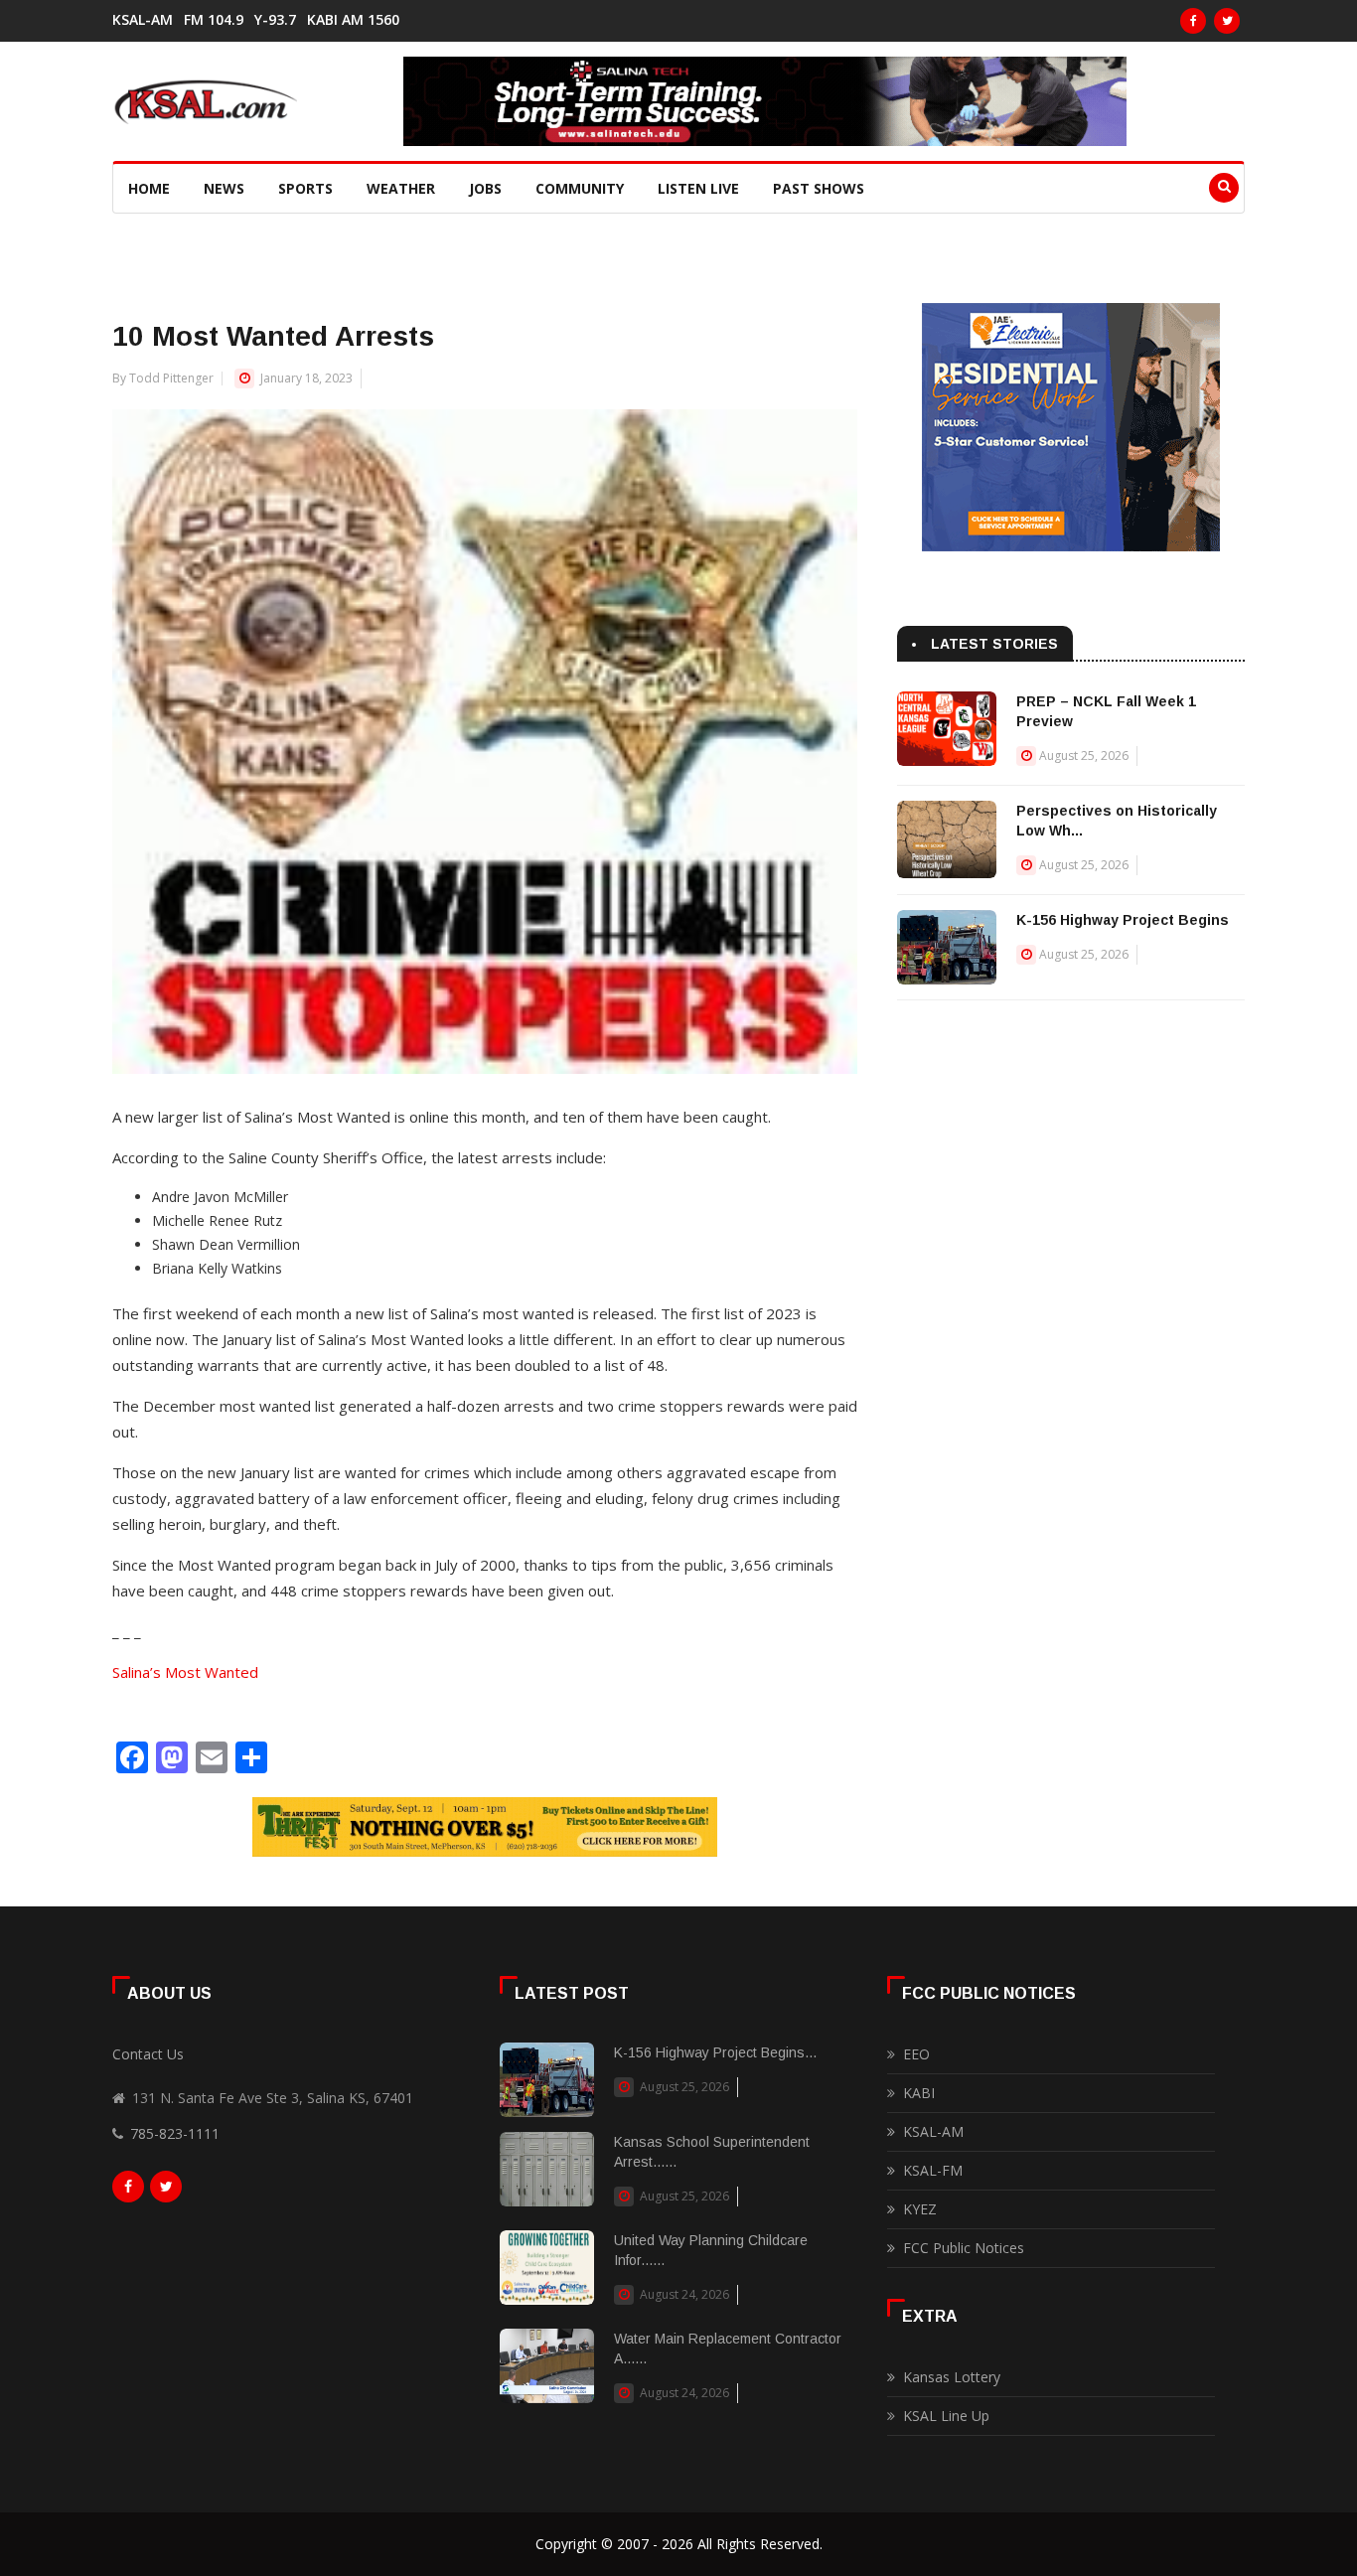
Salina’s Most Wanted (185, 1672)
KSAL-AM (143, 20)
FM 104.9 (214, 20)
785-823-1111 (175, 2133)
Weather (401, 188)
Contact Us (148, 2054)
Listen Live (698, 188)
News (224, 188)
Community (580, 188)
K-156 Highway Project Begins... (715, 2052)
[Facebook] (1193, 21)
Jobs (485, 188)
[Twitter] (1227, 21)
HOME (149, 188)
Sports (305, 188)
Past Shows (819, 188)
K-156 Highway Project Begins (1123, 920)
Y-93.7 (275, 20)
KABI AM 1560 (353, 20)
